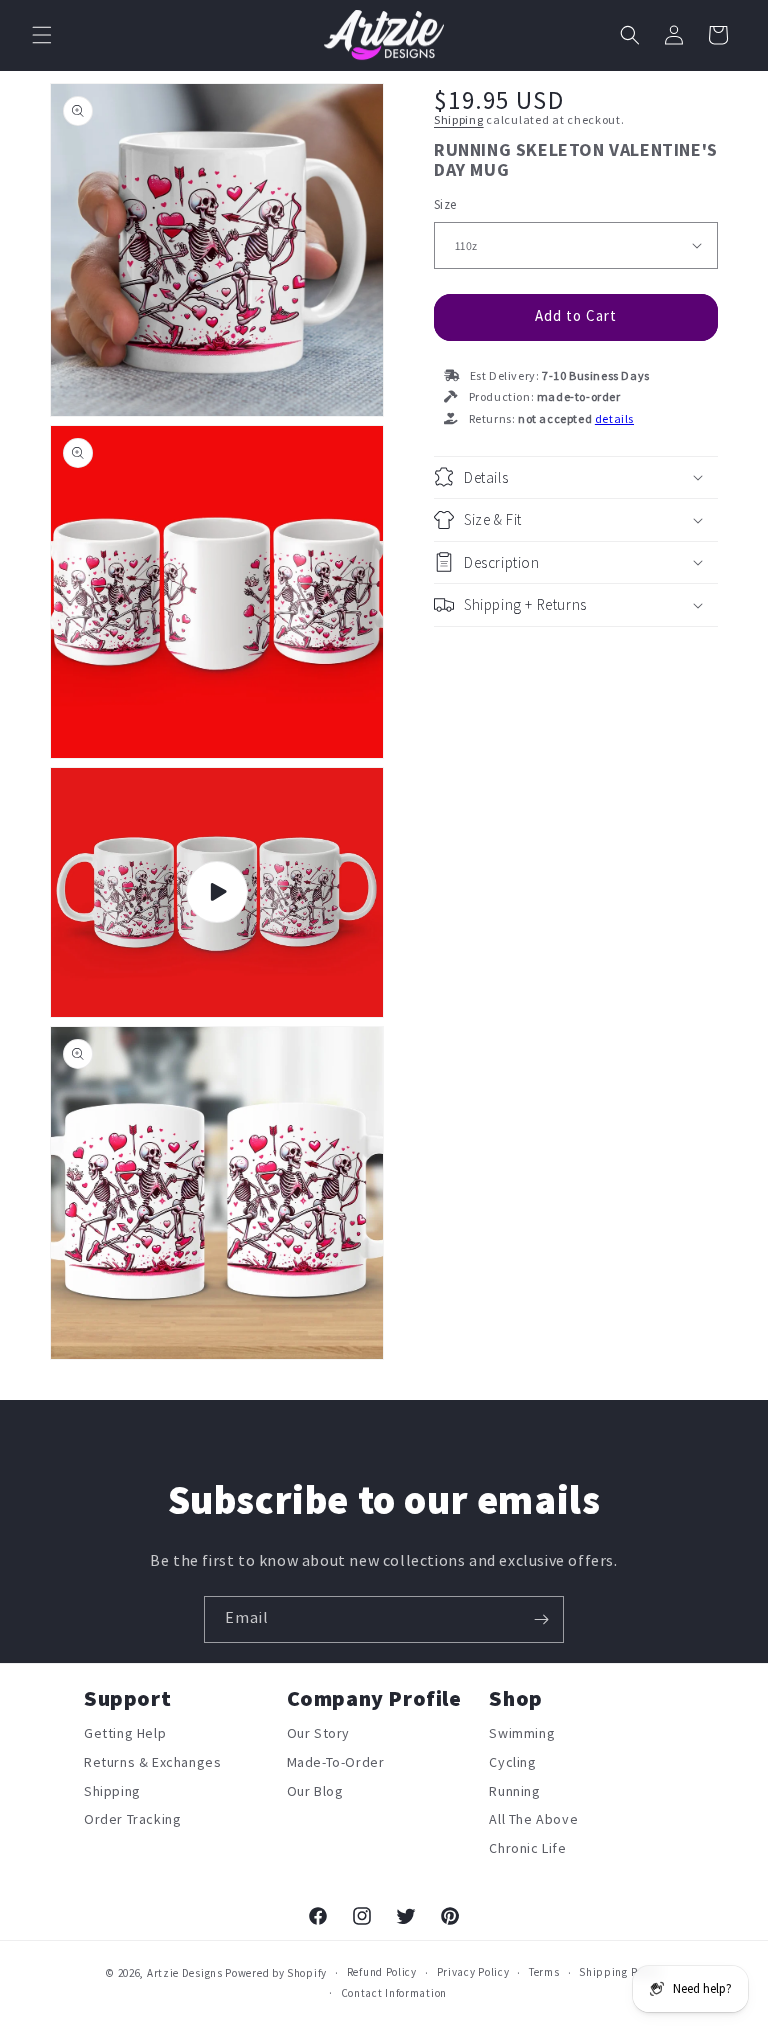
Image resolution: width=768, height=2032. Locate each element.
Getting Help (125, 1738)
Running (514, 1791)
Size (445, 205)
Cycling (512, 1762)
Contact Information (394, 1993)
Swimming (522, 1738)
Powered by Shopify (276, 1973)
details (614, 419)
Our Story (318, 1738)
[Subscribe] (541, 1619)
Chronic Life (527, 1848)
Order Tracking (132, 1819)
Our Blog (315, 1791)
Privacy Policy (473, 1972)
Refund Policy (382, 1972)
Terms (544, 1972)
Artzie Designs (185, 1973)
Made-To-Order (336, 1762)
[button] (42, 35)
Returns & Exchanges (152, 1762)
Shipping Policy (620, 1972)
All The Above (533, 1819)
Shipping (459, 120)
